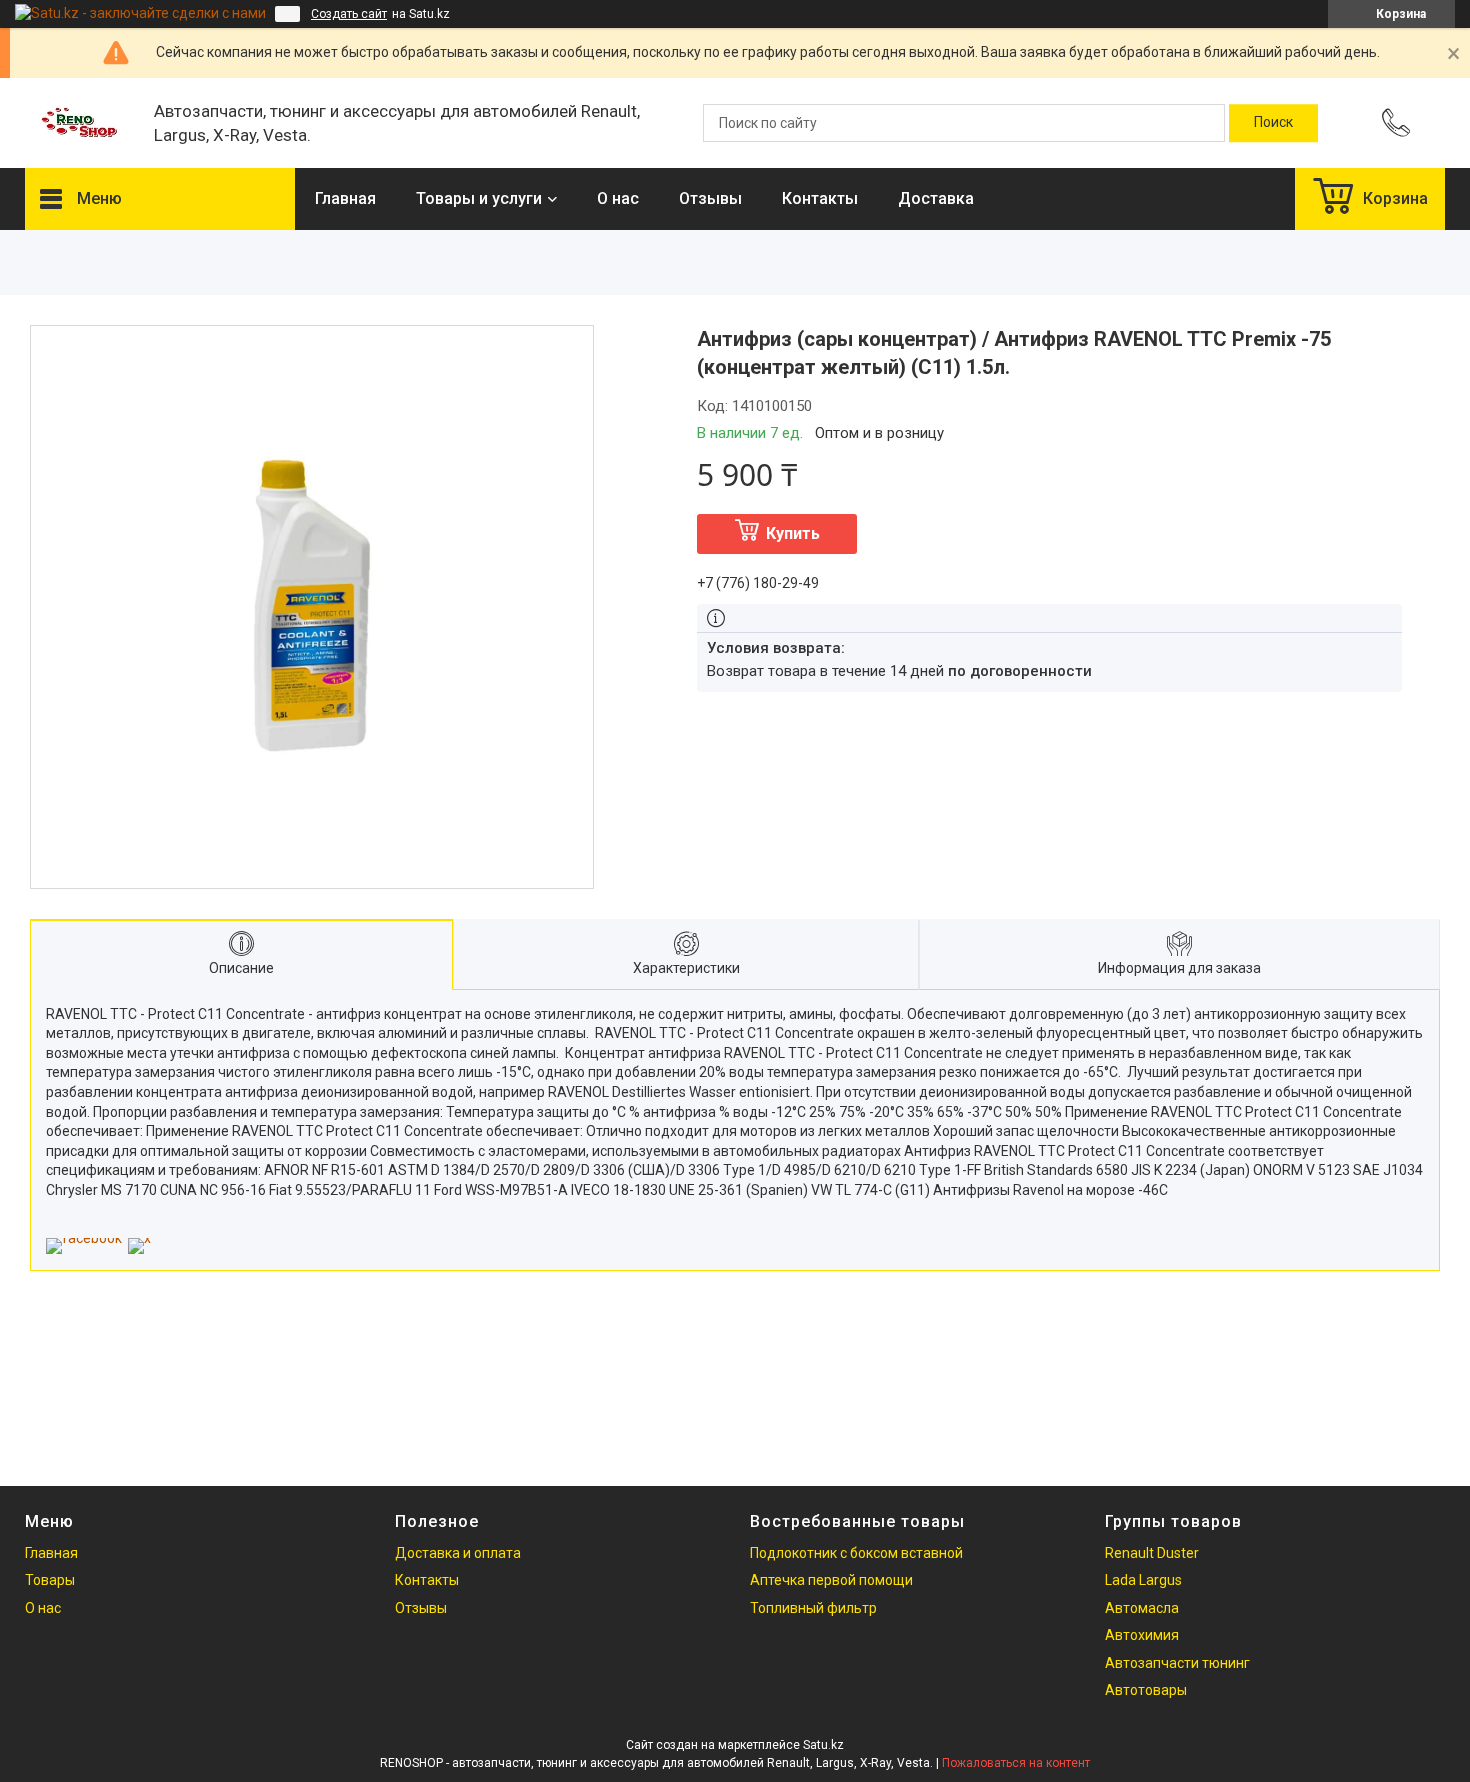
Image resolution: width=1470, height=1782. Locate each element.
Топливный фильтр (813, 1608)
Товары (50, 1580)
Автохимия (1142, 1635)
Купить (793, 533)
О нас (618, 198)
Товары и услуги (479, 198)
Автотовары (1146, 1690)
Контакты (820, 198)
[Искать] (1273, 123)
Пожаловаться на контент (1016, 1763)
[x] (139, 1238)
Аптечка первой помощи (831, 1580)
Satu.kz (823, 1745)
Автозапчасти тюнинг (1177, 1663)
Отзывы (710, 198)
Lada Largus (1143, 1580)
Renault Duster (1152, 1553)
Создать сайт (349, 14)
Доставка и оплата (458, 1553)
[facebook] (84, 1238)
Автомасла (1142, 1608)
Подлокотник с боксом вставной (856, 1553)
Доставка (936, 198)
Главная (345, 198)
